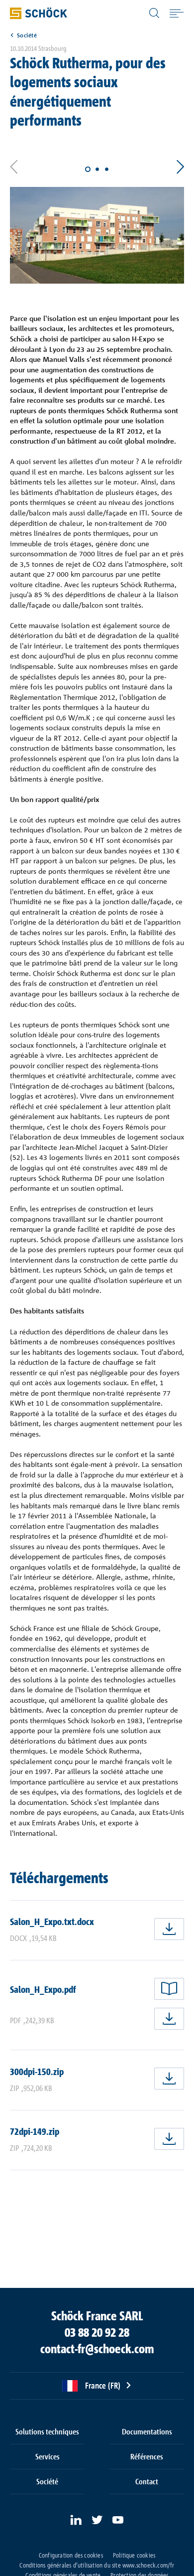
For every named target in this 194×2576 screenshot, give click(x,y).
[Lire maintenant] (169, 1989)
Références (147, 2456)
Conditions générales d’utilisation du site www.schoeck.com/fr (97, 2565)
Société (27, 35)
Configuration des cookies (71, 2555)
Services (48, 2456)
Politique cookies (134, 2555)
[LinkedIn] (76, 2520)
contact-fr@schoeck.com (97, 2349)
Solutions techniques (47, 2431)
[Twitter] (97, 2520)
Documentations (147, 2431)
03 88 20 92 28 (97, 2332)
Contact (147, 2481)
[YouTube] (118, 2520)
